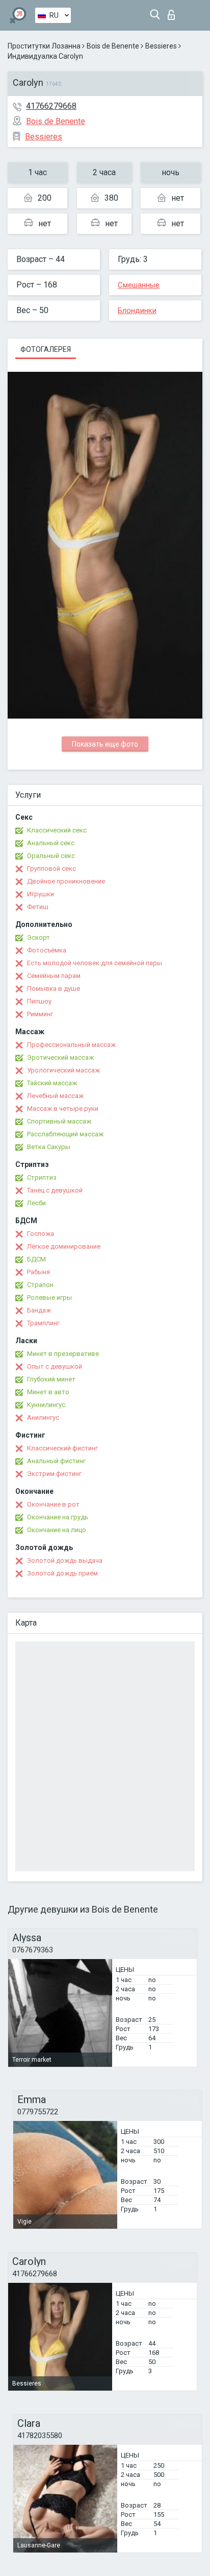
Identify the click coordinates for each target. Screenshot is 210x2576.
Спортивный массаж (59, 1121)
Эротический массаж (60, 1057)
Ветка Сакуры (49, 1147)
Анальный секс (51, 843)
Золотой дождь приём (62, 1573)
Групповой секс (51, 868)
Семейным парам (54, 976)
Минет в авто (48, 1392)
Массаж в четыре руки (63, 1108)
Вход (174, 12)
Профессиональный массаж (71, 1045)
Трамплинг (43, 1323)
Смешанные (139, 285)
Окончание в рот (53, 1504)
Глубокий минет (51, 1379)
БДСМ (36, 1259)
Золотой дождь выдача (65, 1560)
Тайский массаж (52, 1083)
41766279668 (51, 106)
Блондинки (137, 311)
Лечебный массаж (55, 1096)
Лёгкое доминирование (64, 1246)
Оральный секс (51, 856)
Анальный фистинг (56, 1461)
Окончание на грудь (58, 1517)
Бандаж (39, 1310)
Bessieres (161, 46)
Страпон (40, 1285)
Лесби (36, 1203)
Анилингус (43, 1417)
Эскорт (38, 937)
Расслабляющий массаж (65, 1134)
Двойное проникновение (66, 881)
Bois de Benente (113, 46)
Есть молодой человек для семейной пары (95, 963)
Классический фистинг (62, 1448)
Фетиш (38, 907)
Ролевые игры (49, 1297)
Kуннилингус (46, 1405)
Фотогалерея (46, 349)
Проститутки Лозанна (44, 46)
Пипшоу (39, 1001)
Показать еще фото (105, 744)
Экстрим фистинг (54, 1474)
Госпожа (41, 1234)
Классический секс (57, 830)
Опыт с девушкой (55, 1366)
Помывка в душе (54, 988)
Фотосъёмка (47, 950)
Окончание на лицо (57, 1530)
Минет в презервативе (63, 1354)
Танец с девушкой (55, 1190)
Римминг (40, 1014)
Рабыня (38, 1272)
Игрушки (41, 894)
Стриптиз (42, 1177)
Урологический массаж (63, 1070)
